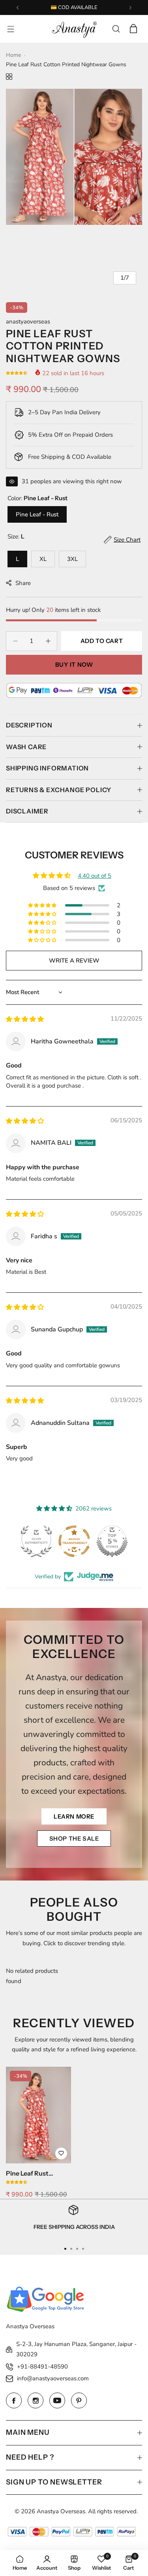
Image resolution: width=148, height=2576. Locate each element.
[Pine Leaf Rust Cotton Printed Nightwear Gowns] (38, 2115)
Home (13, 55)
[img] (25, 1019)
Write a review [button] (74, 961)
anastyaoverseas (28, 322)
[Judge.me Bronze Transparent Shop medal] (74, 1541)
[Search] (116, 29)
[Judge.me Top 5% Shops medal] (112, 1541)
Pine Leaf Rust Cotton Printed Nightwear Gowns (33, 2173)
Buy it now (74, 665)
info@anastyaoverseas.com (53, 2378)
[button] (18, 8)
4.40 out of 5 (95, 876)
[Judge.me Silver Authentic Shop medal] (36, 1541)
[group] (74, 157)
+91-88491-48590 (42, 2367)
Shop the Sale (74, 1839)
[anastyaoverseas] (74, 29)
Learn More (74, 1816)
